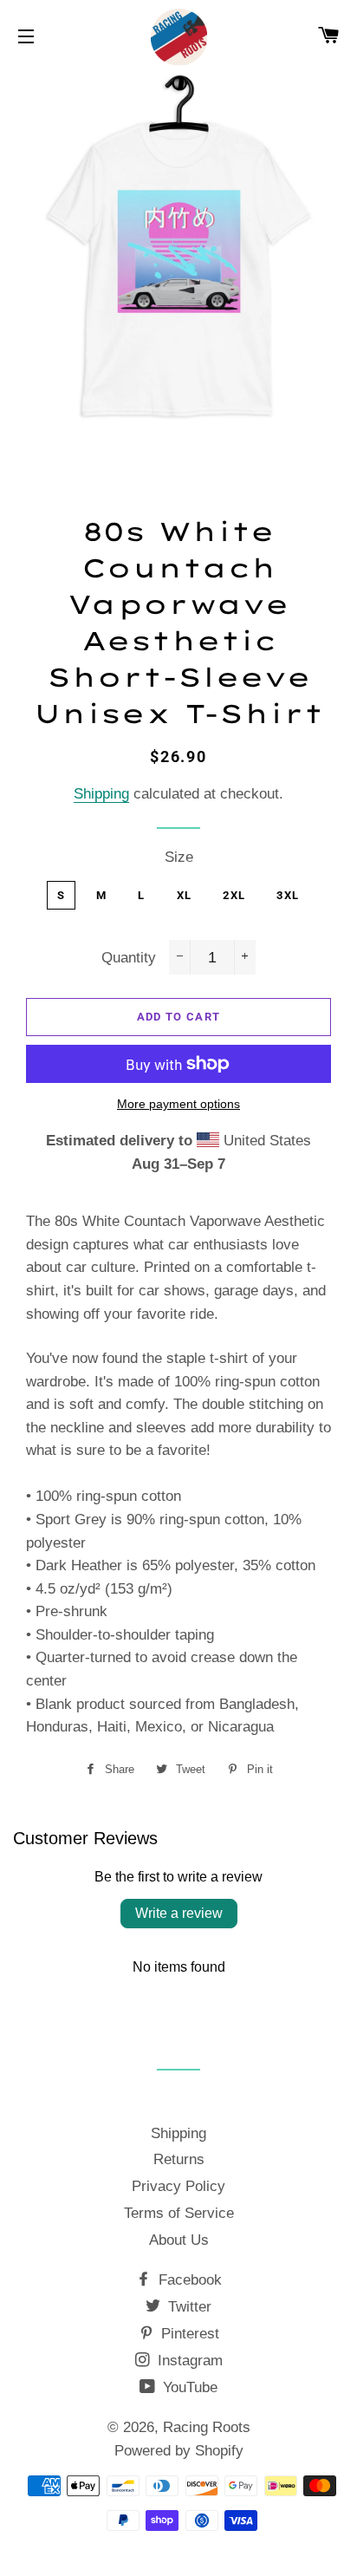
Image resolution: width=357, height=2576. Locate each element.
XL (185, 895)
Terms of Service (179, 2213)
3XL (288, 895)
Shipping (101, 794)
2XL (234, 895)
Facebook (188, 2280)
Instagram (188, 2361)
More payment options (178, 1104)
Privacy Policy (178, 2186)
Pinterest (188, 2334)
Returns (179, 2159)
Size (179, 857)
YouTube (188, 2387)
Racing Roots (207, 2427)
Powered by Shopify (179, 2451)
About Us (179, 2240)
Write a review (179, 1913)
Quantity (129, 958)
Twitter (188, 2307)
